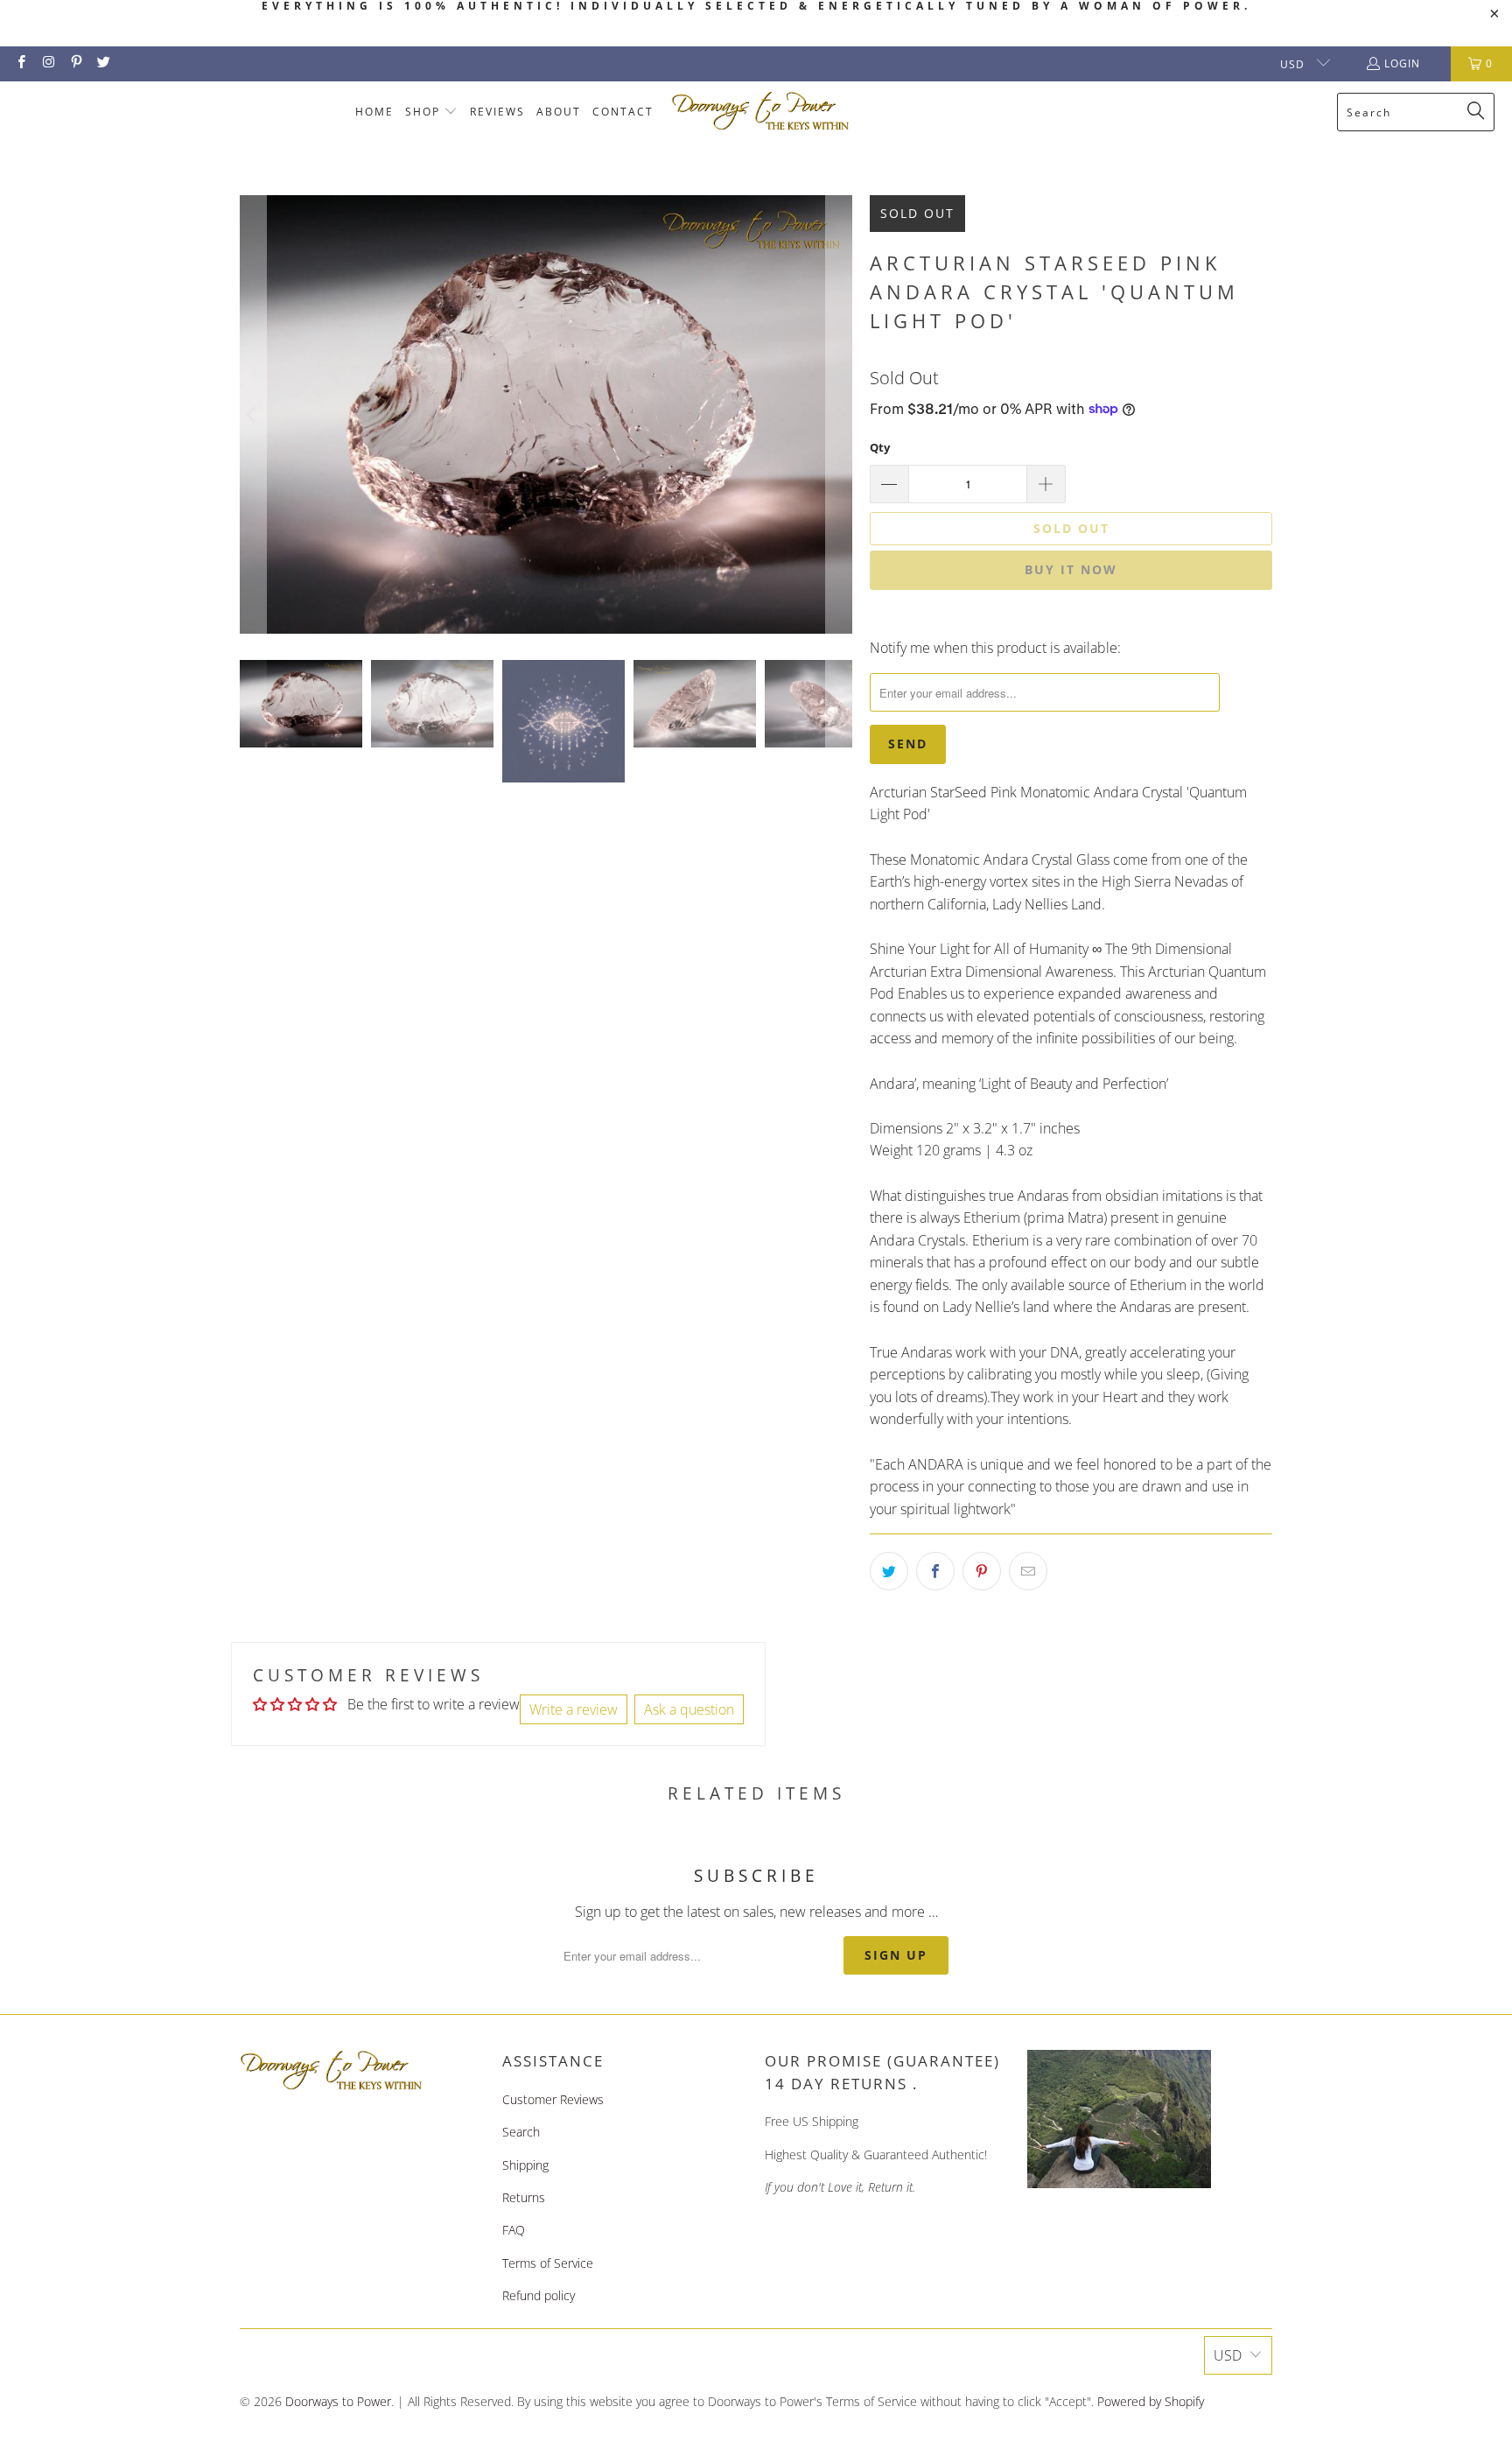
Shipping (525, 2165)
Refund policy (539, 2295)
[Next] (839, 414)
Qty (880, 447)
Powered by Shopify (1151, 2401)
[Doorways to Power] (761, 112)
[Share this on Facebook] (935, 1571)
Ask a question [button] (689, 1709)
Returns (524, 2197)
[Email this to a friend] (1028, 1571)
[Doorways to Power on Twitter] (103, 63)
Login (1402, 63)
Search (521, 2132)
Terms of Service (548, 2263)
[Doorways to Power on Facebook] (21, 63)
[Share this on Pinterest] (982, 1571)
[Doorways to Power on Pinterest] (76, 63)
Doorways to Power (338, 2401)
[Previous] (253, 414)
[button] (432, 112)
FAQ (514, 2230)
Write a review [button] (574, 1709)
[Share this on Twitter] (889, 1571)
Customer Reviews (553, 2099)
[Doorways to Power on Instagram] (48, 63)
